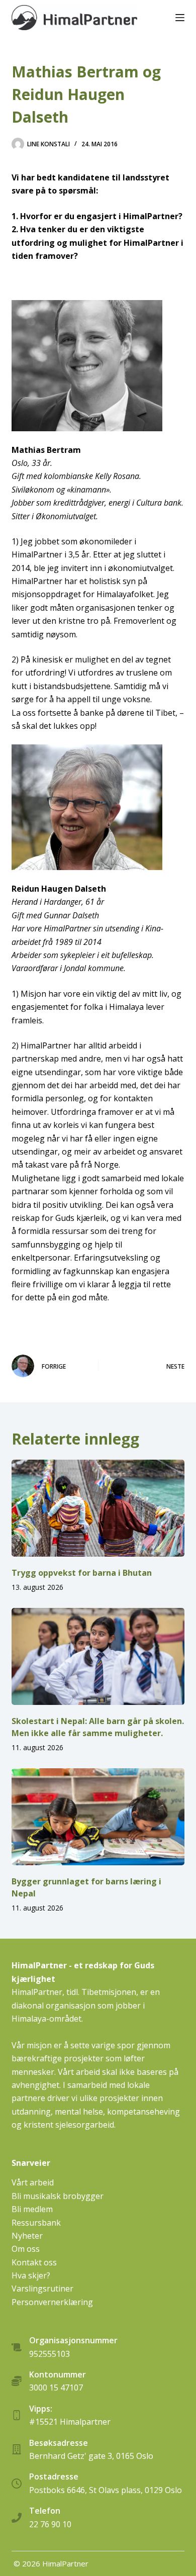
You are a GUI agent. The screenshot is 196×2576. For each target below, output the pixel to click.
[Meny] (180, 18)
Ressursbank (36, 2223)
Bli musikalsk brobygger (58, 2196)
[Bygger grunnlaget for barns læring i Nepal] (98, 1817)
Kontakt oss (34, 2262)
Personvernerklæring (52, 2302)
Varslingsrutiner (42, 2288)
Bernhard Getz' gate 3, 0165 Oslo (91, 2456)
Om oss (26, 2249)
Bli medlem (32, 2209)
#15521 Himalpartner (70, 2422)
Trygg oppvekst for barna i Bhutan (82, 1573)
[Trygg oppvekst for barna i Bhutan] (98, 1508)
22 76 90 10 (50, 2524)
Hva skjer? (31, 2275)
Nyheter (27, 2236)
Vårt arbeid (33, 2182)
